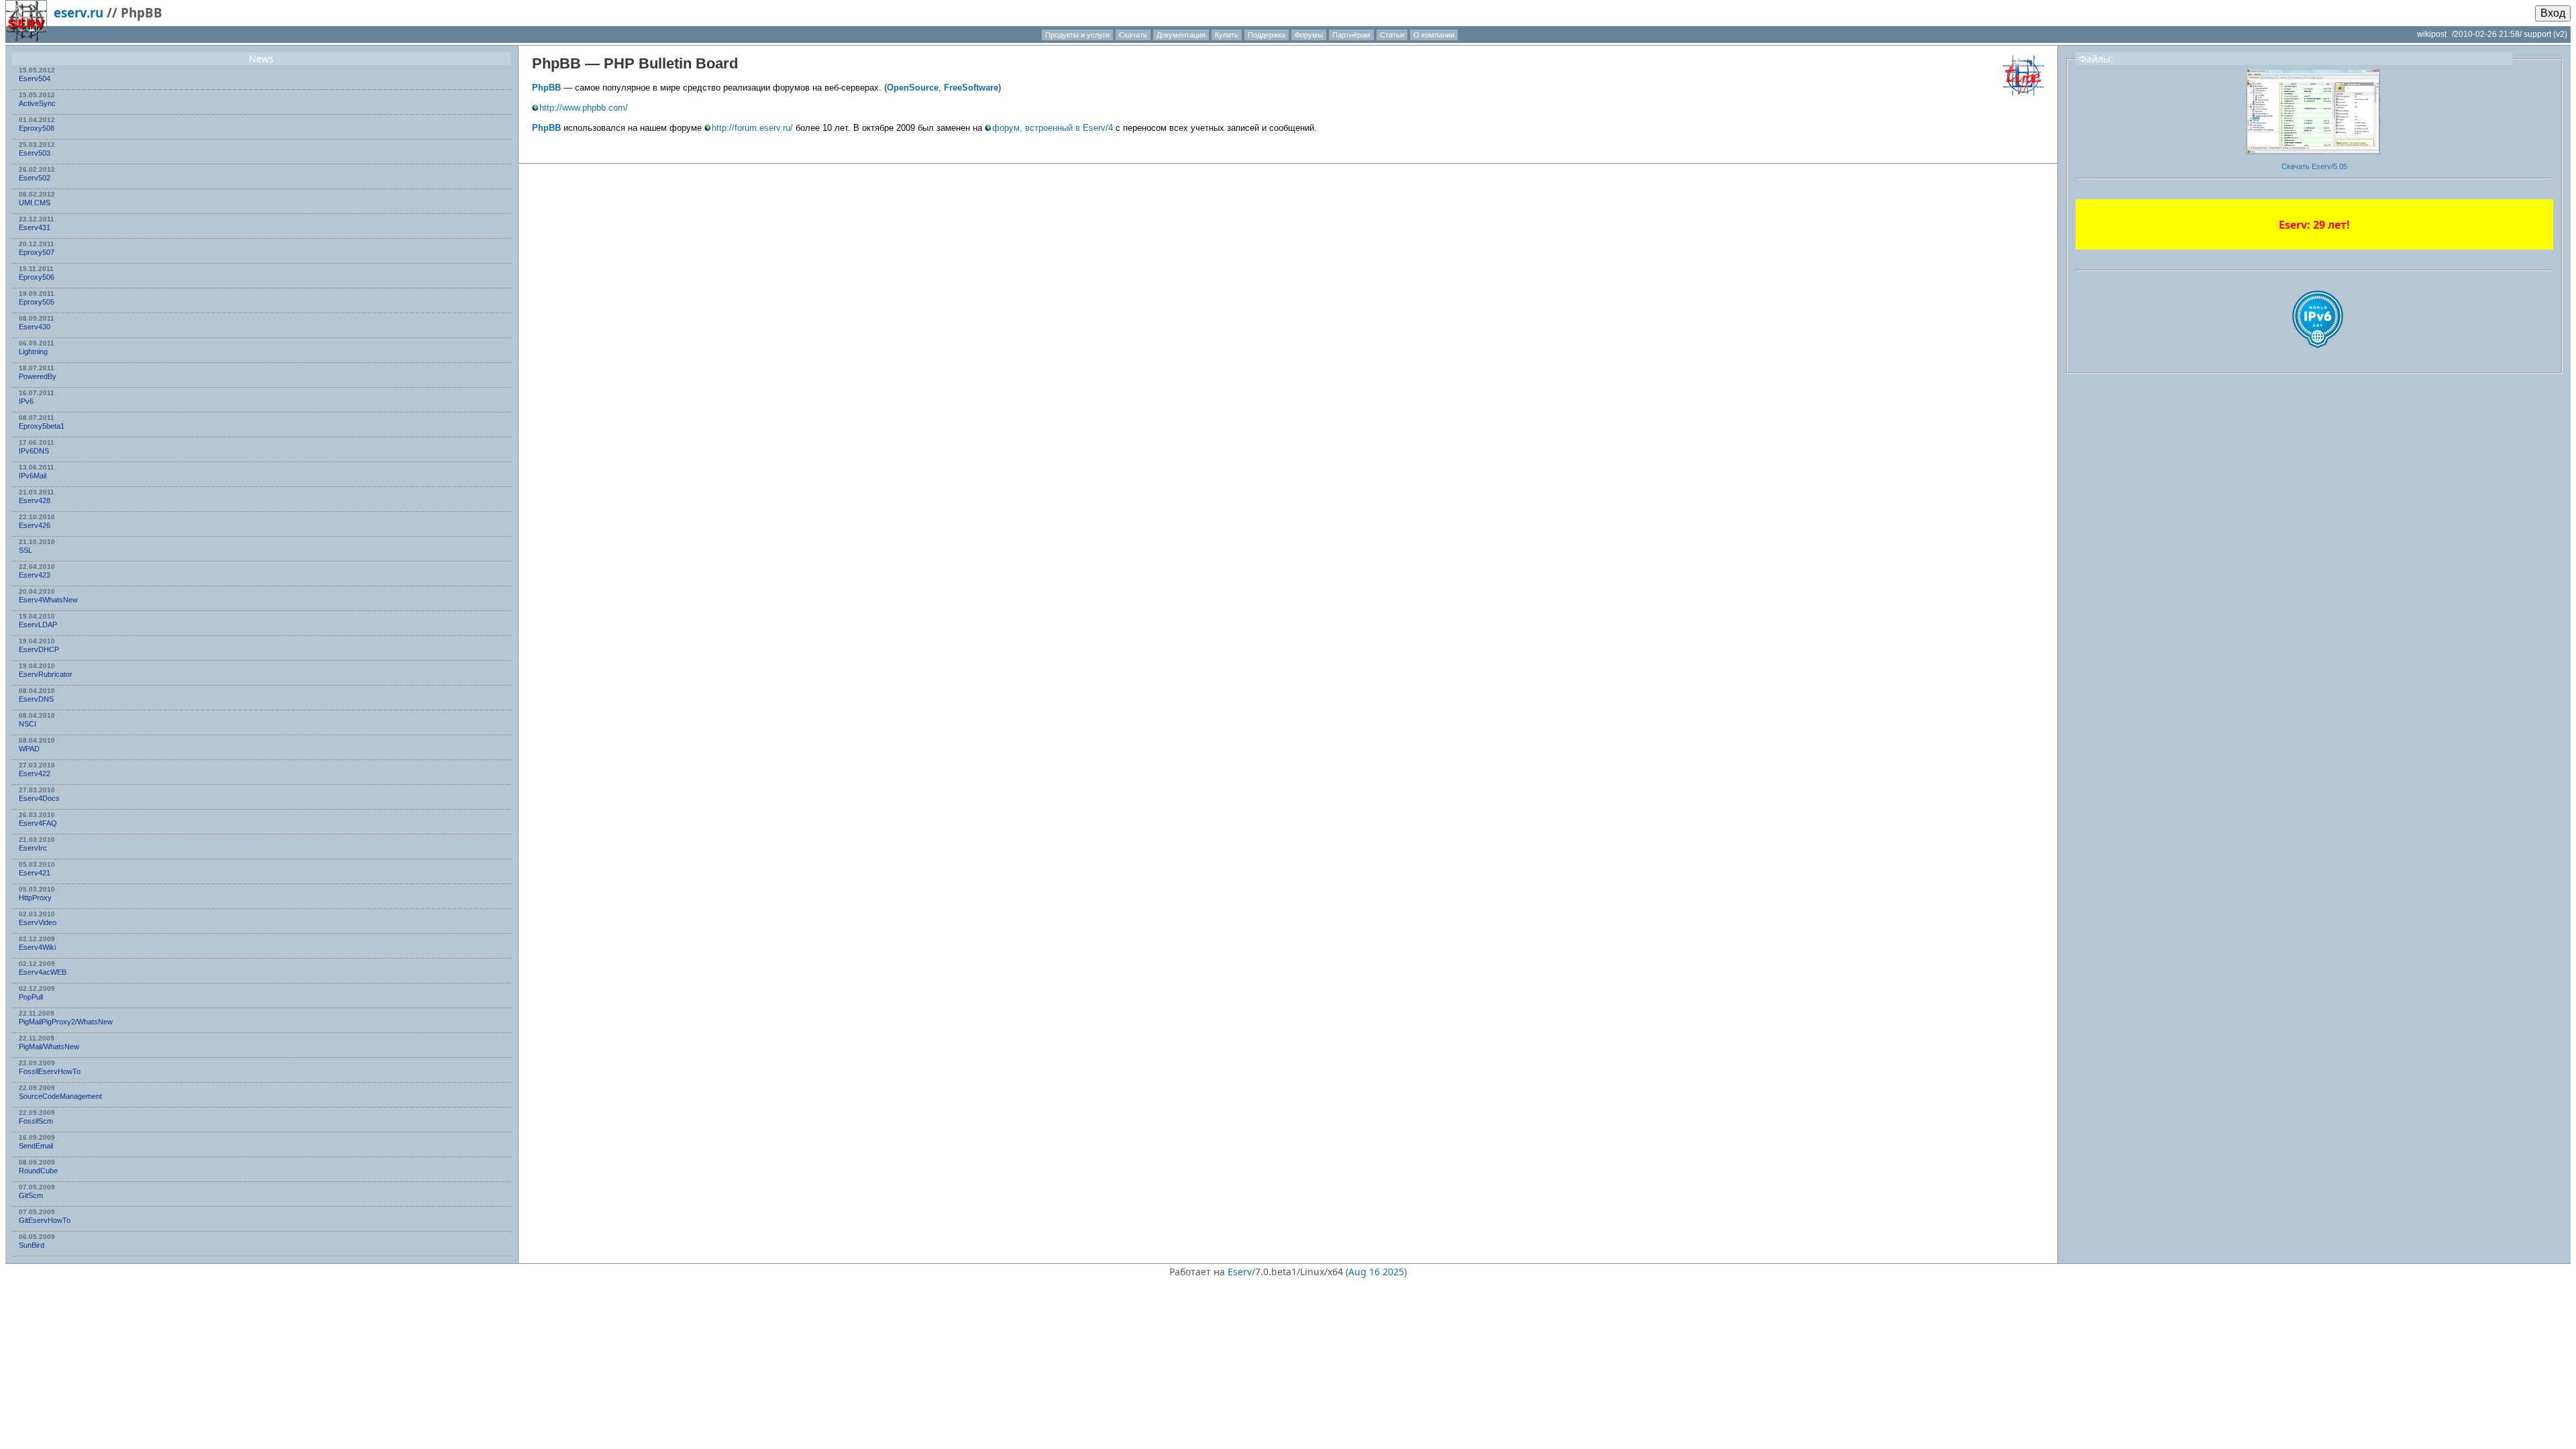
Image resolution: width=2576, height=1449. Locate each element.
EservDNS (36, 699)
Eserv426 (35, 525)
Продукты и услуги (1077, 35)
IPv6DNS (34, 451)
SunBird (32, 1245)
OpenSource (913, 88)
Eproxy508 (37, 128)
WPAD (29, 749)
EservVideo (38, 922)
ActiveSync (37, 103)
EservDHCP (39, 649)
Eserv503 (35, 153)
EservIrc (33, 848)
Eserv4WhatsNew (48, 600)
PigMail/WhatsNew (49, 1046)
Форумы (1309, 35)
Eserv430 (35, 327)
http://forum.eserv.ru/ (752, 128)
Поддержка (1267, 35)
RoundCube (38, 1171)
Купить (1227, 35)
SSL (25, 550)
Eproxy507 (37, 252)
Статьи (1392, 35)
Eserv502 (35, 178)
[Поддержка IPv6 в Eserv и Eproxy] (2318, 360)
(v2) (2560, 34)
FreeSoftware (971, 88)
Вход (2553, 13)
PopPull (31, 997)
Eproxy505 (37, 302)
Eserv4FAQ (38, 823)
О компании (1434, 35)
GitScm (31, 1195)
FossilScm (36, 1121)
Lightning (33, 352)
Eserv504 (35, 78)
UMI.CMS (35, 203)
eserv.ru (78, 12)
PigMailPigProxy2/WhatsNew (66, 1022)
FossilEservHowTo (50, 1071)
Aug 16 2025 (1376, 1272)
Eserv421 (35, 873)
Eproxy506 (37, 277)
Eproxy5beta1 (42, 426)
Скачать (1133, 35)
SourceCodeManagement (60, 1096)
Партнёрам (1351, 35)
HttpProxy (35, 898)
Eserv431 (35, 227)
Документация (1181, 35)
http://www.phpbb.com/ (584, 108)
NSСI (28, 724)
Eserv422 (35, 773)
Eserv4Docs (39, 798)
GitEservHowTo (45, 1220)
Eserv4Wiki (37, 947)
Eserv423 (35, 575)
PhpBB (556, 63)
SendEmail (36, 1146)
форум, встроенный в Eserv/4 (1053, 128)
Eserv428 (35, 500)
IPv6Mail (33, 476)
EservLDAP (38, 625)
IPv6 (26, 401)
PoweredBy (38, 376)
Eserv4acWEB (43, 972)
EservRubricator (46, 674)
